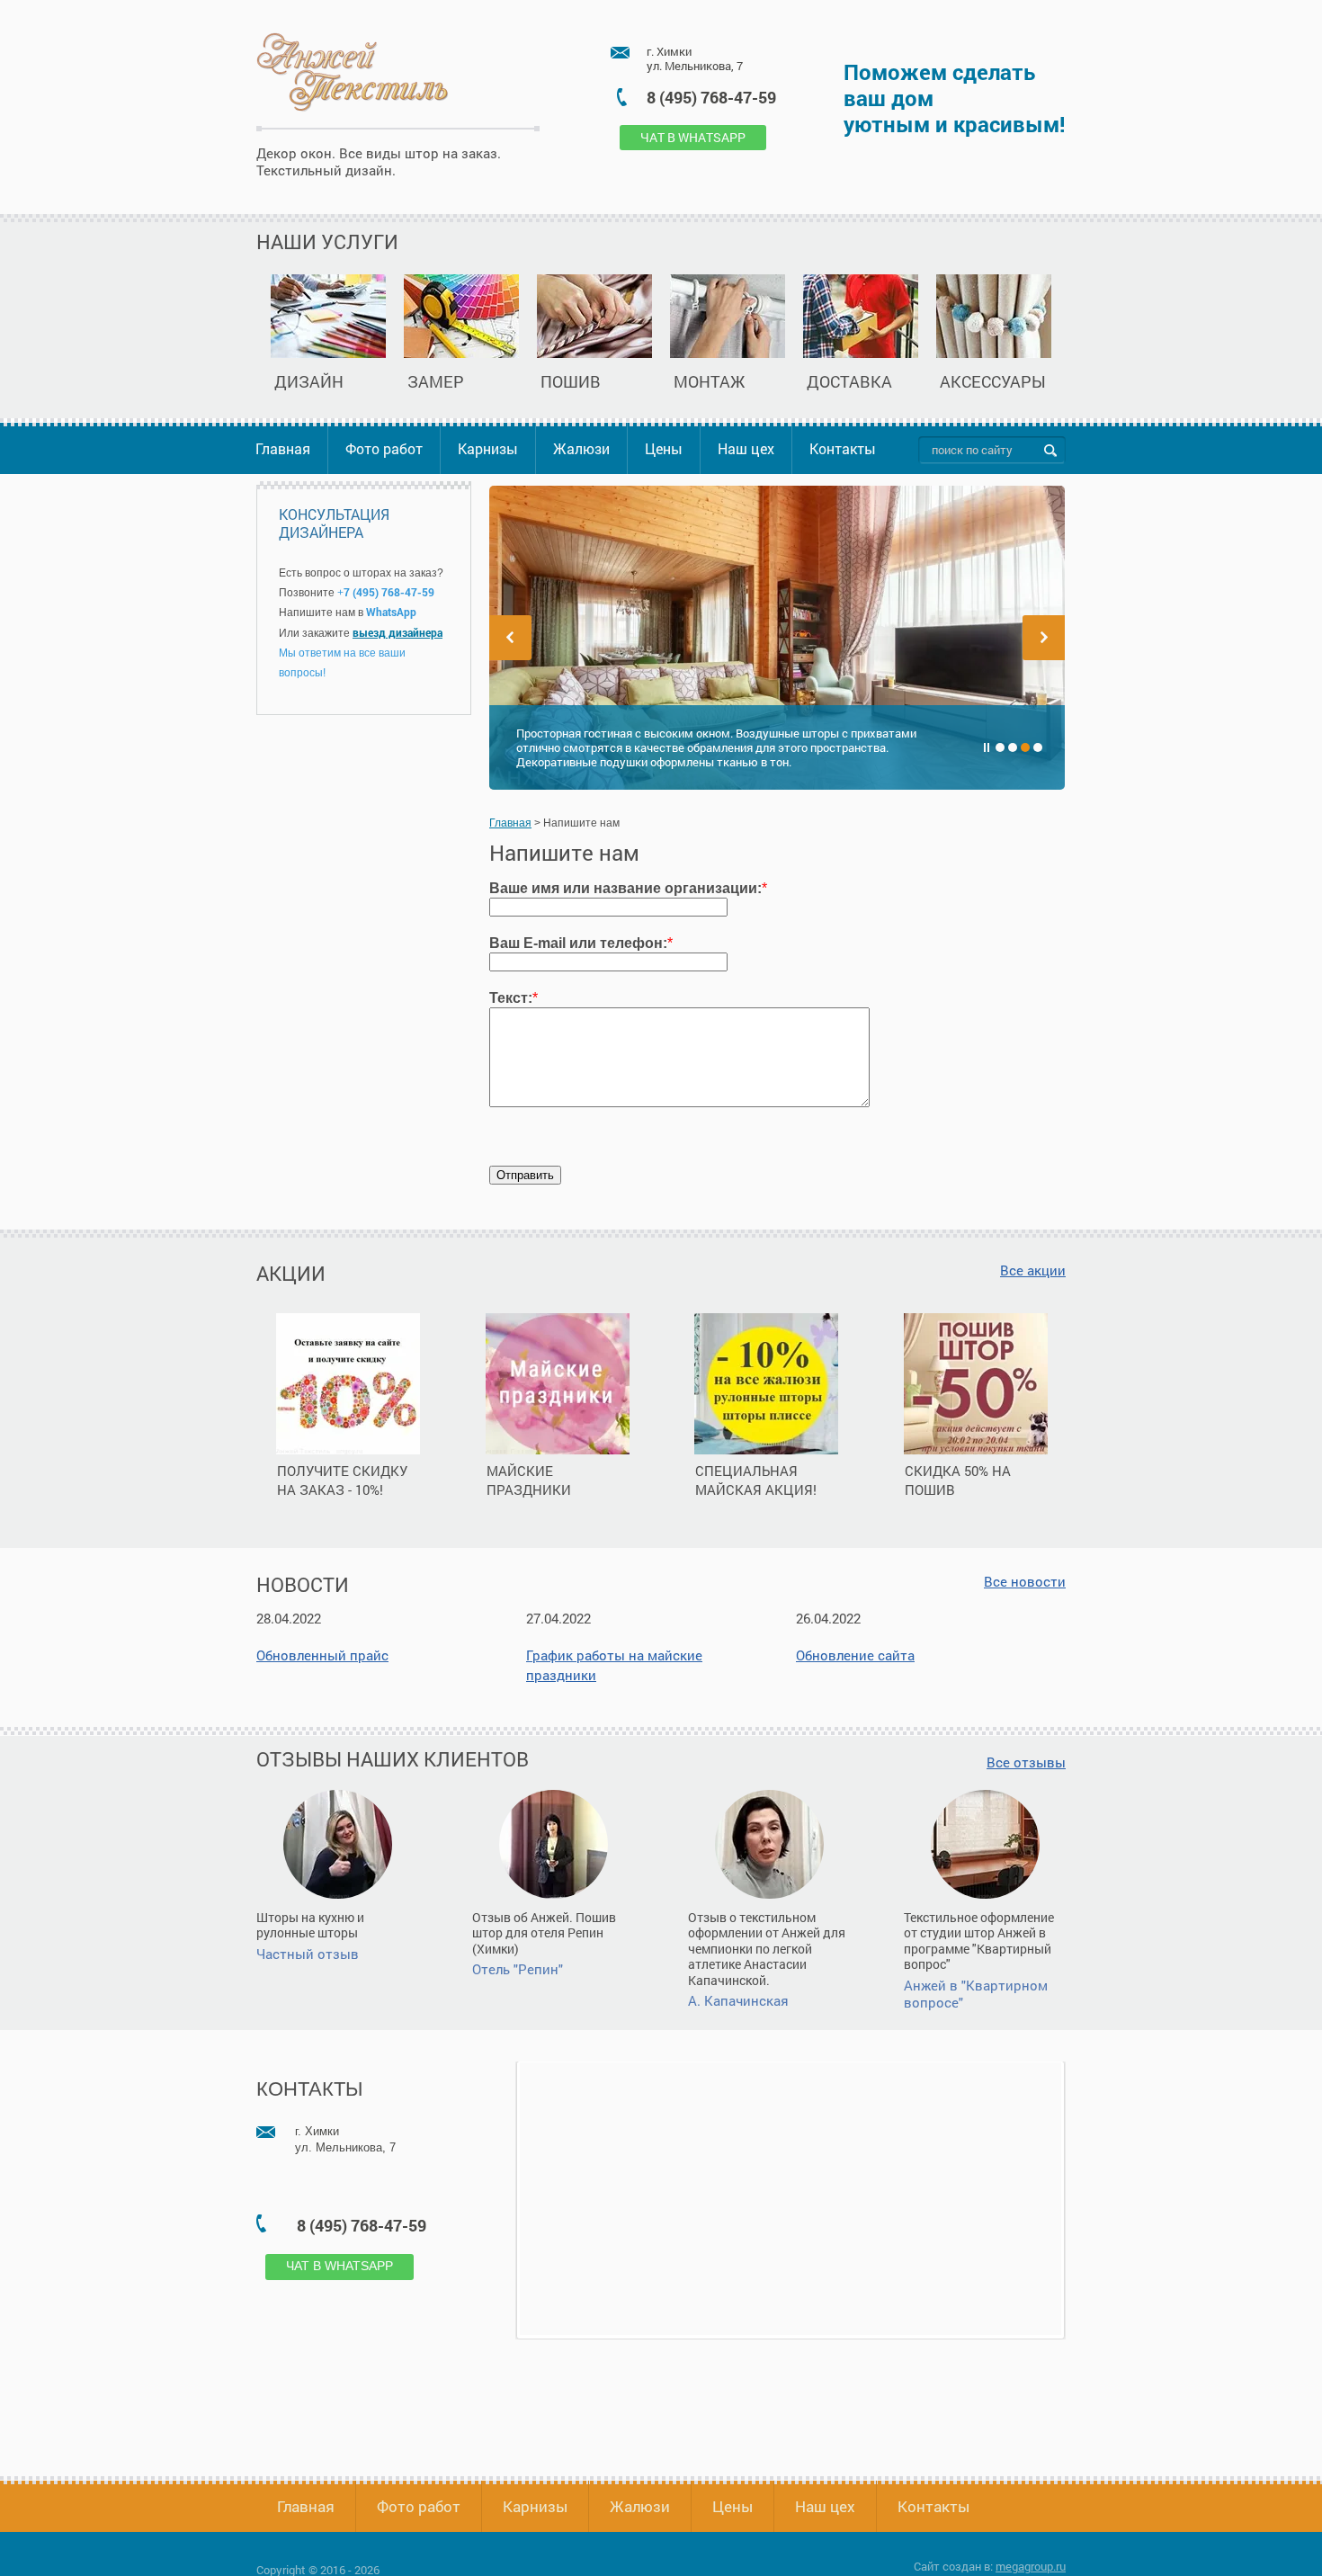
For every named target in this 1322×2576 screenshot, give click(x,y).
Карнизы (488, 448)
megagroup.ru (1031, 2566)
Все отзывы (1026, 1762)
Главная (283, 448)
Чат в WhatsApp (693, 137)
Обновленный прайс (322, 1655)
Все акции (1033, 1270)
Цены (664, 448)
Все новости (1025, 1582)
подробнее (350, 1520)
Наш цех (746, 448)
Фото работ (384, 448)
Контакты (843, 448)
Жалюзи (581, 448)
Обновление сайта (855, 1655)
